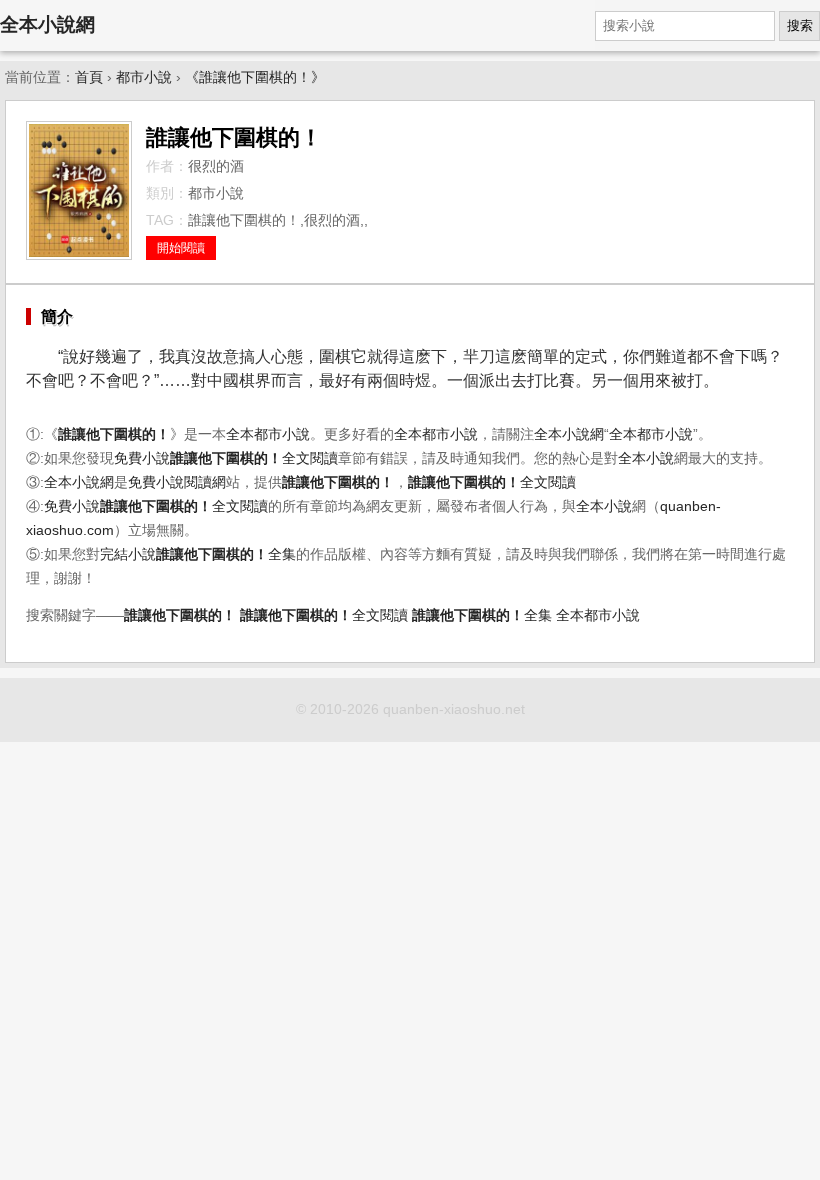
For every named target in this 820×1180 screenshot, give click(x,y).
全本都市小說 (268, 434)
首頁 (89, 77)
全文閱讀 (254, 458)
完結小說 (128, 554)
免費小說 (142, 458)
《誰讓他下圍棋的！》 (255, 77)
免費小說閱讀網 (177, 482)
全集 (226, 554)
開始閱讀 (181, 248)
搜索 (800, 25)
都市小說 (144, 77)
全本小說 (646, 458)
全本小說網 (47, 24)
